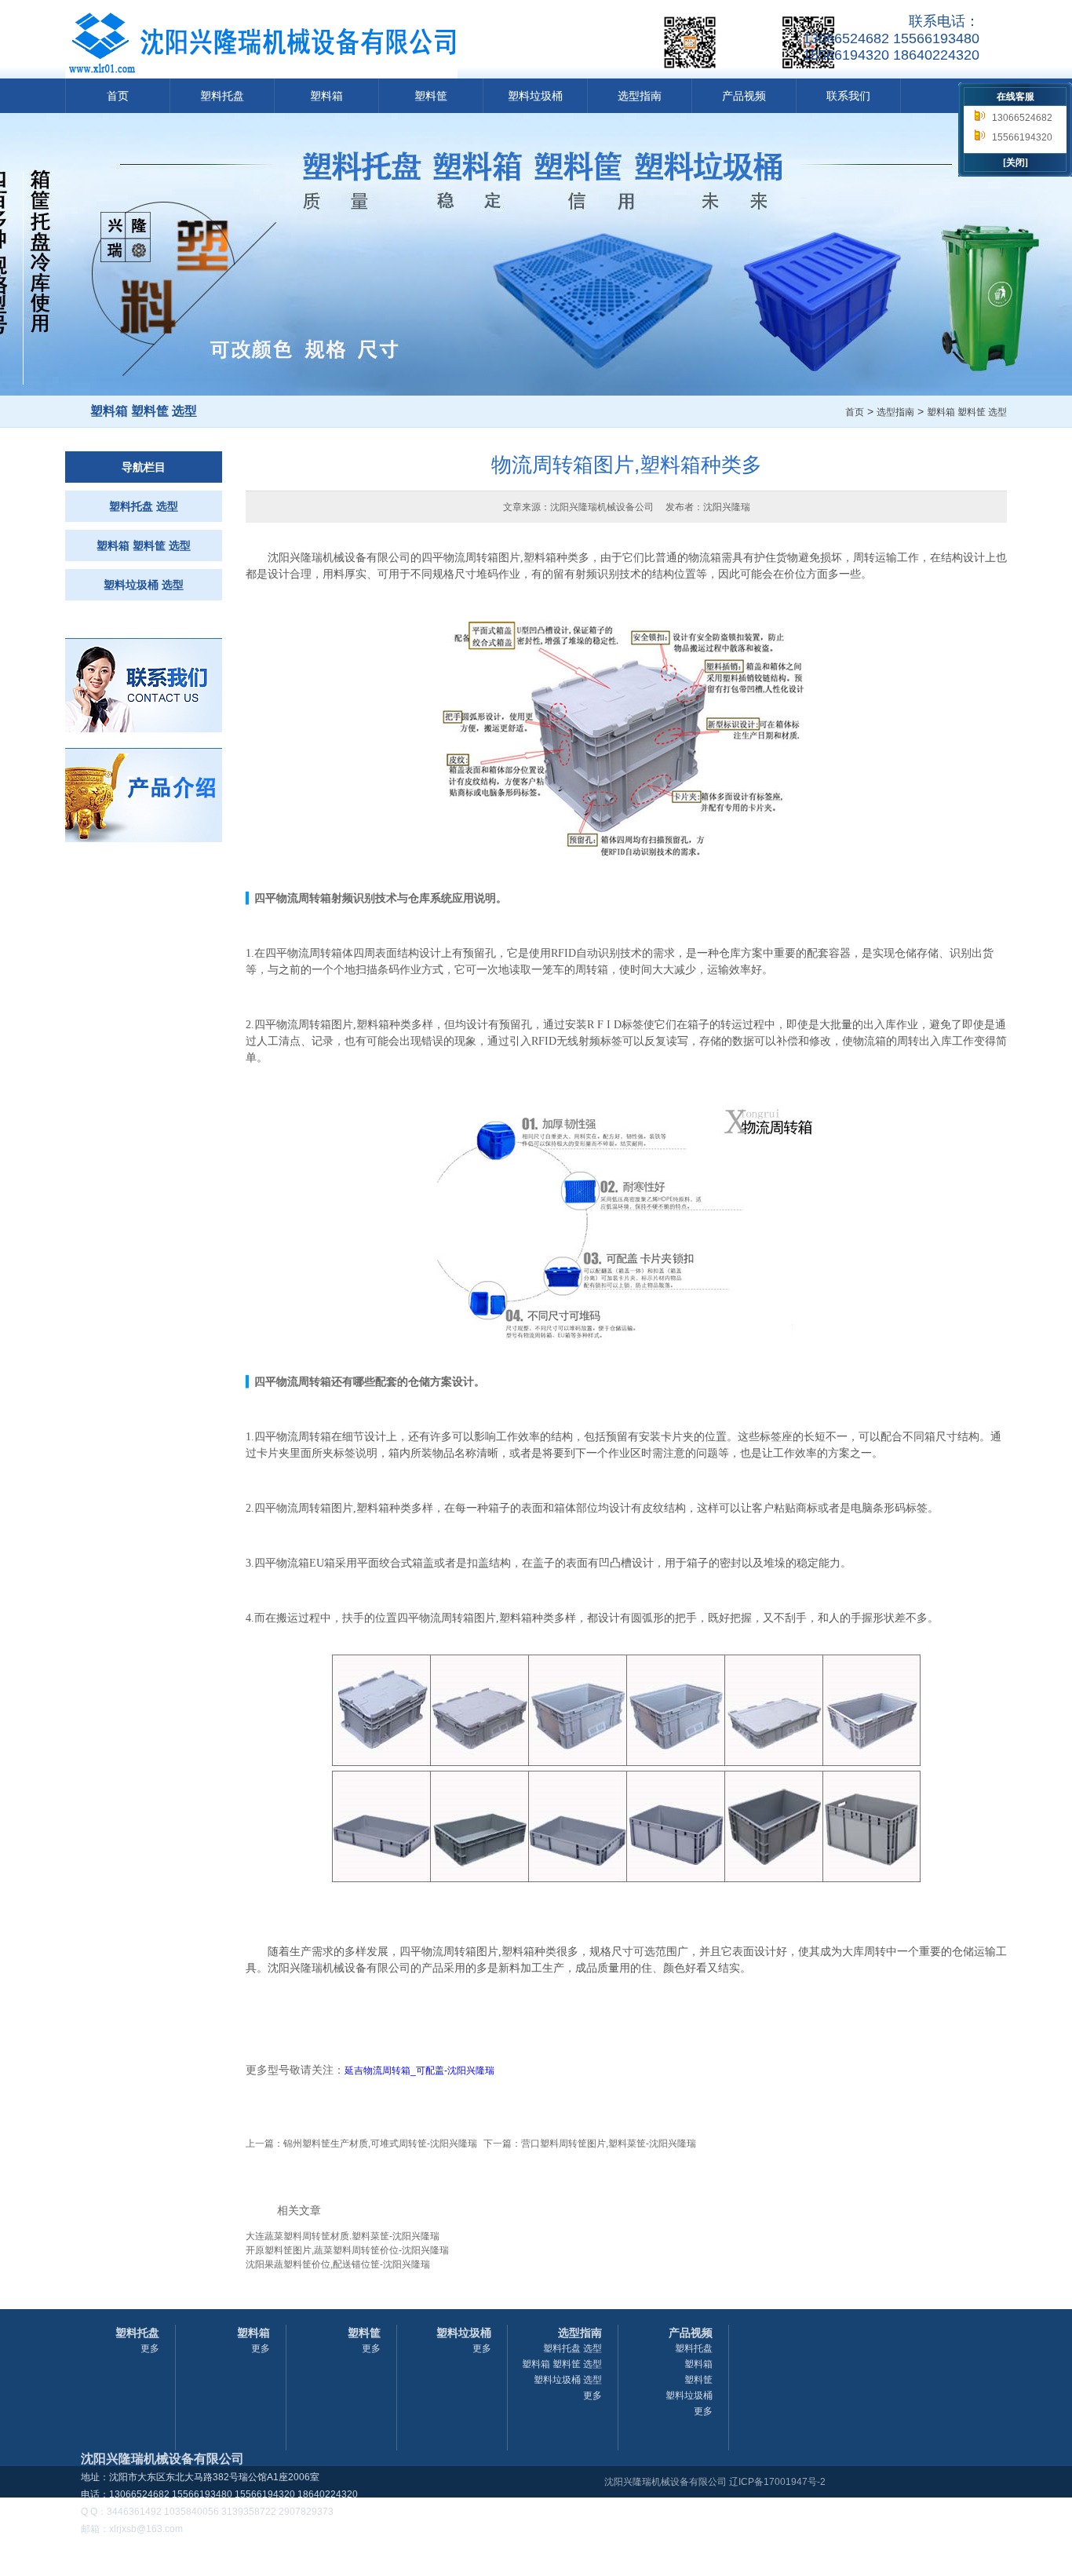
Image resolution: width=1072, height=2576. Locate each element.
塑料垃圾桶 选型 (144, 585)
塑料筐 (431, 96)
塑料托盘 (222, 96)
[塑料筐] (144, 839)
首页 (118, 96)
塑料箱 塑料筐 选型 (967, 412)
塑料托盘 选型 (144, 506)
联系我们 (848, 96)
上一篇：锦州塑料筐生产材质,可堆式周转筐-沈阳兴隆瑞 (361, 2144)
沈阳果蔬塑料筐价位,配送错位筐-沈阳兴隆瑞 (338, 2264)
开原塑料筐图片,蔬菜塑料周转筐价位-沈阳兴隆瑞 (347, 2250)
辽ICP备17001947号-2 (777, 2482)
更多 (150, 2348)
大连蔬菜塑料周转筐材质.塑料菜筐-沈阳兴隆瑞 (343, 2236)
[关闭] (1015, 162)
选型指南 (640, 96)
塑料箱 (326, 96)
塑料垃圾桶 (535, 96)
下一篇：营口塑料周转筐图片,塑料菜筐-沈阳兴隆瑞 (590, 2144)
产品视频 (744, 96)
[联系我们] (144, 729)
